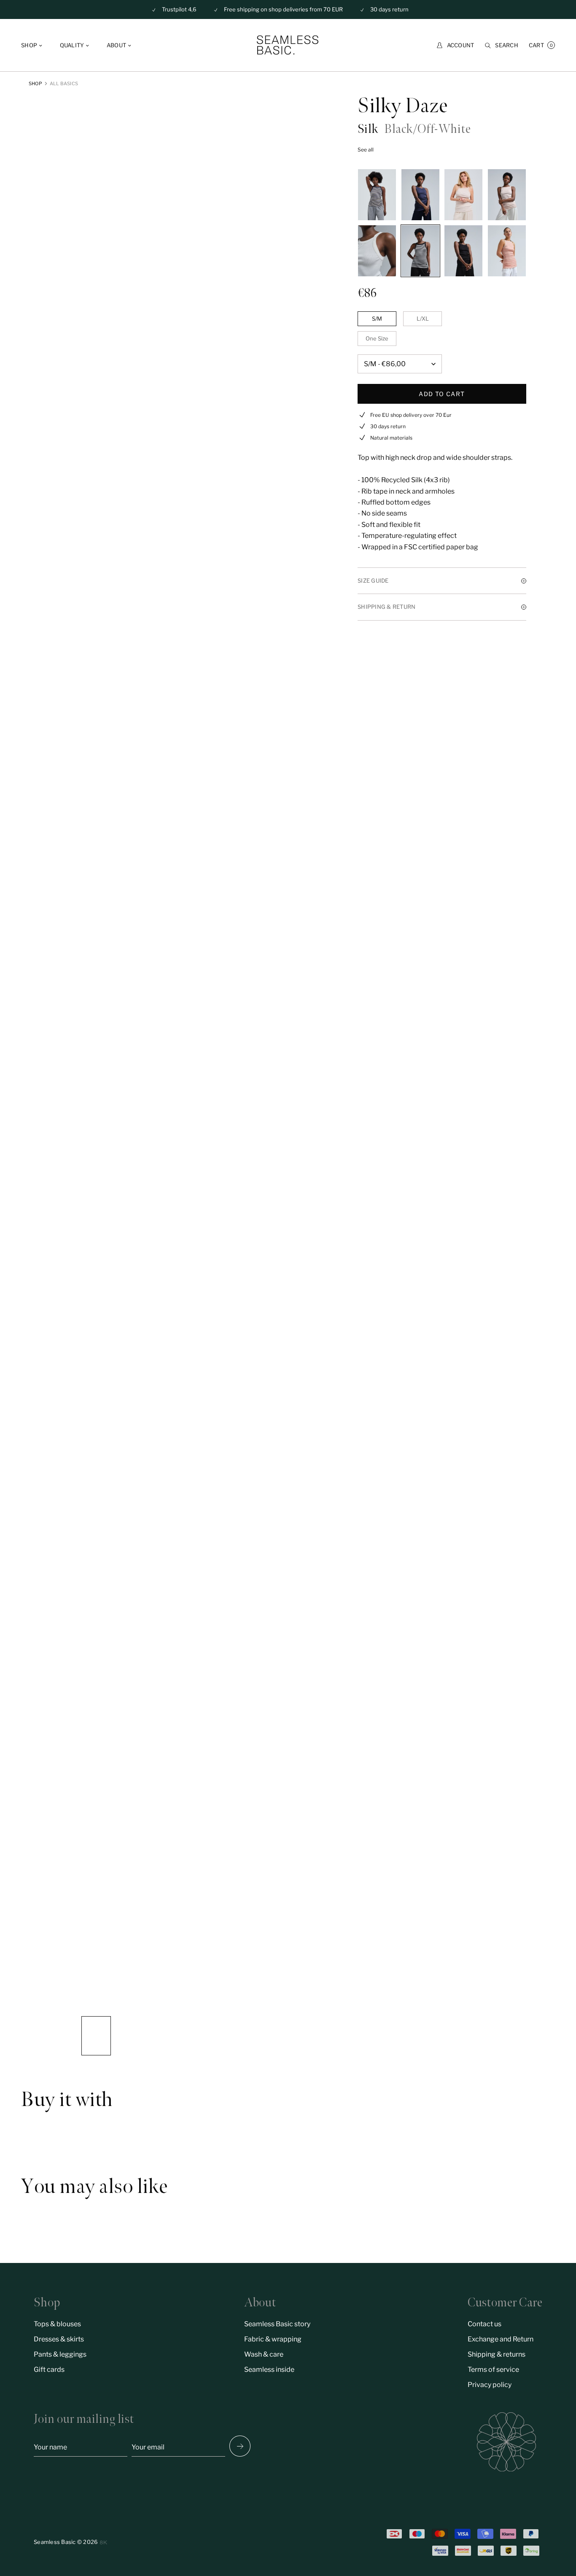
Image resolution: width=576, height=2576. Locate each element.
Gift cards (49, 2369)
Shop (35, 84)
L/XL (423, 319)
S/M (377, 319)
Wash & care (264, 2354)
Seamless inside (269, 2369)
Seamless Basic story (277, 2324)
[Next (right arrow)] (240, 2446)
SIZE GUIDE (373, 581)
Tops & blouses (57, 2324)
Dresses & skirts (59, 2339)
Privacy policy (490, 2385)
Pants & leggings (60, 2354)
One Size (377, 338)
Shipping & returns (497, 2354)
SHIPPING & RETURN (386, 607)
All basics (64, 84)
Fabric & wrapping (273, 2339)
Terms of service (493, 2369)
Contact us (484, 2324)
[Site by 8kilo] (104, 2542)
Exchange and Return (501, 2339)
